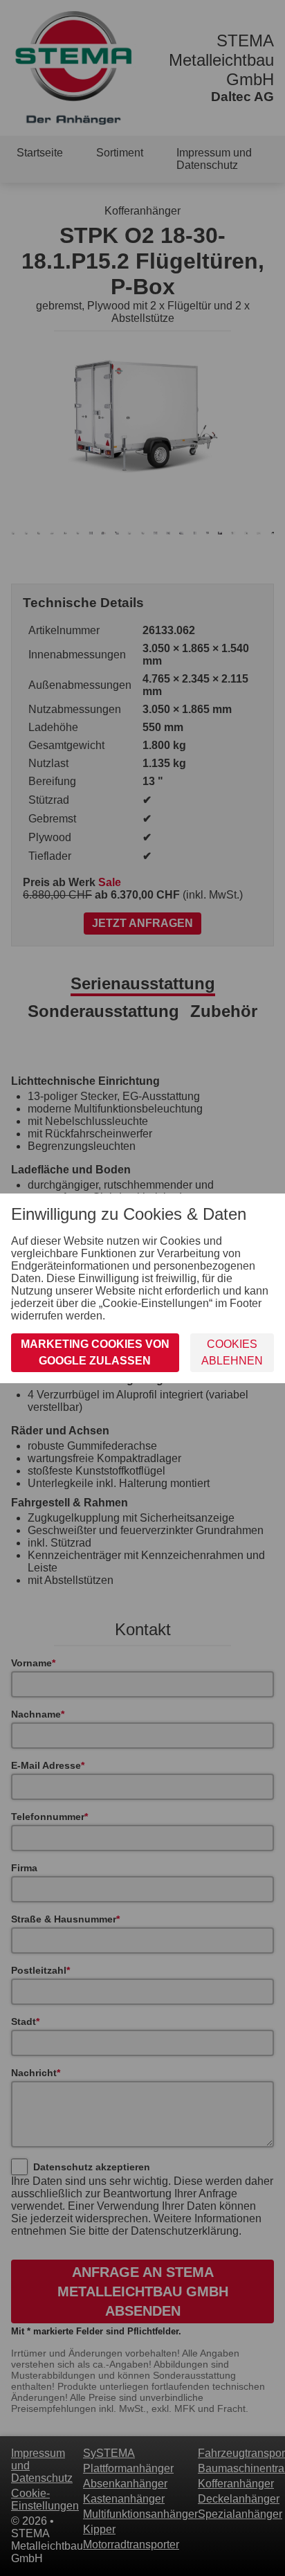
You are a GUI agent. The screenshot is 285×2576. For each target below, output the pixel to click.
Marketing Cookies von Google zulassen (95, 1352)
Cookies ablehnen (232, 1352)
